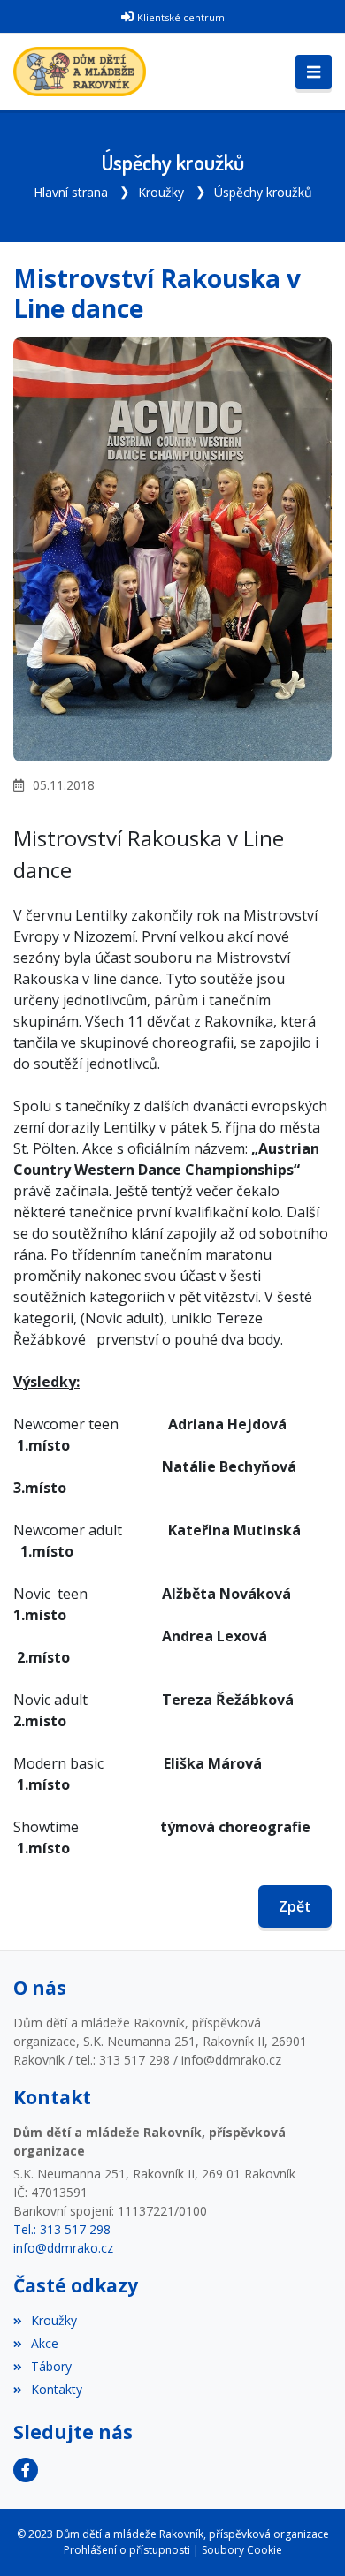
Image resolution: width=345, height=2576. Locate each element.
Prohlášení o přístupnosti (127, 2550)
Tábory (51, 2366)
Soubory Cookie (242, 2550)
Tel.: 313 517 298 (62, 2229)
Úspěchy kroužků (263, 192)
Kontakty (57, 2389)
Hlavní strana (71, 192)
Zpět (295, 1906)
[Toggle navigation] (314, 72)
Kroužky (161, 192)
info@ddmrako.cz (63, 2248)
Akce (45, 2343)
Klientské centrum (181, 17)
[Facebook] (26, 2470)
